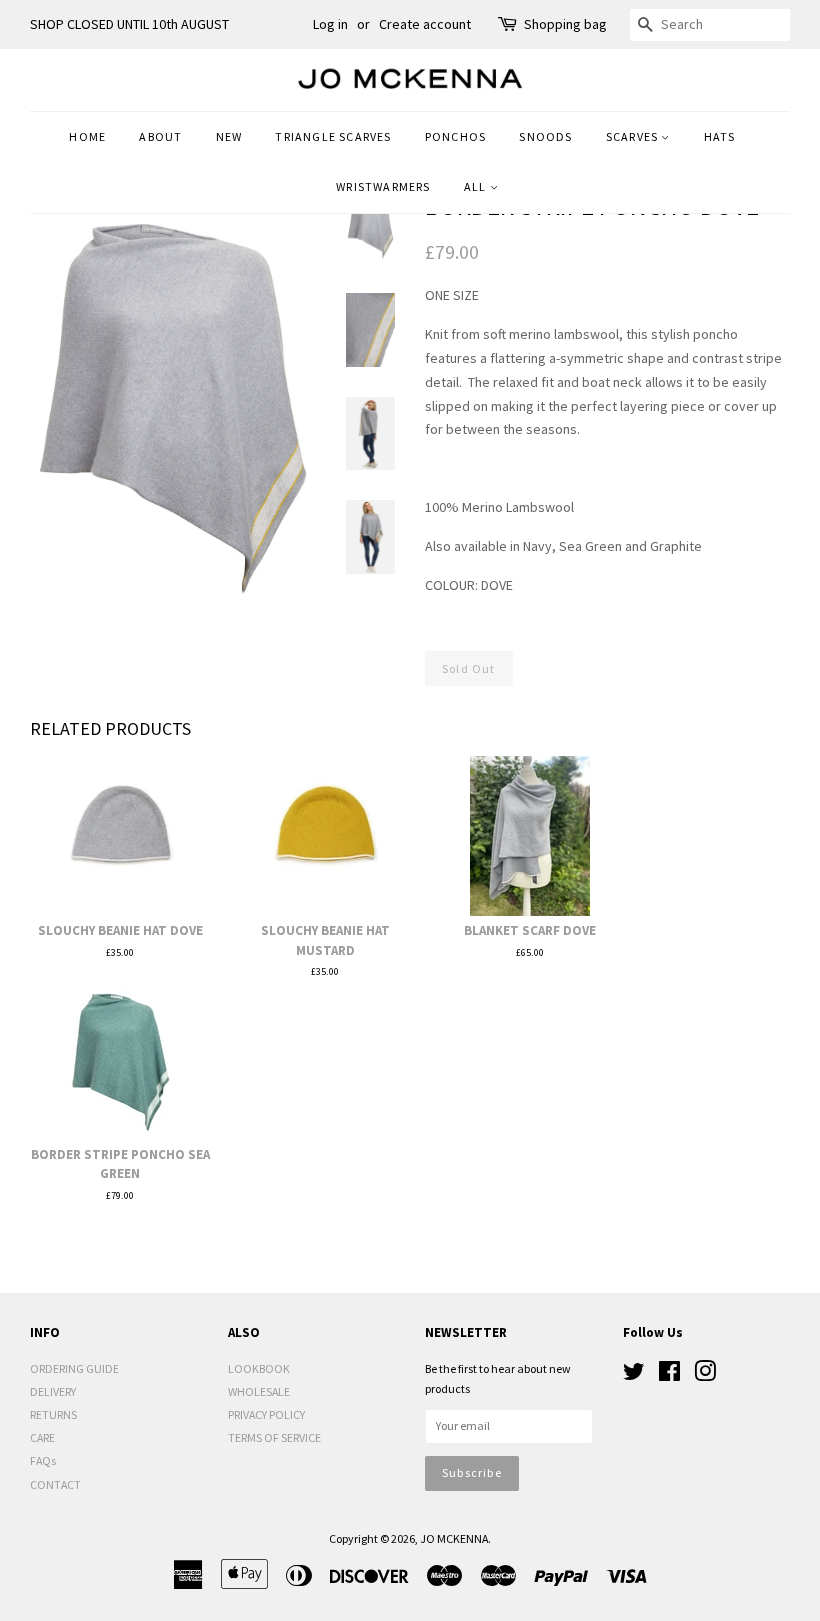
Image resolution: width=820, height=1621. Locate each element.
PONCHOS (455, 136)
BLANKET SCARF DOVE (530, 930)
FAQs (43, 1460)
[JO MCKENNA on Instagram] (705, 1375)
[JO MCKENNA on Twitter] (634, 1375)
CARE (42, 1437)
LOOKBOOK (259, 1368)
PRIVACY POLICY (266, 1414)
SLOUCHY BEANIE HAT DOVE (120, 930)
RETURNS (53, 1414)
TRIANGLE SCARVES (333, 136)
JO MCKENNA (454, 1538)
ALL (477, 186)
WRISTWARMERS (383, 186)
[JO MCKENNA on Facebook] (669, 1375)
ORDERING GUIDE (74, 1368)
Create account (425, 24)
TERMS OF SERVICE (274, 1437)
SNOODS (545, 136)
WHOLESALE (259, 1391)
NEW (229, 136)
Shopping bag (565, 24)
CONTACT (55, 1484)
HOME (87, 136)
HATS (720, 136)
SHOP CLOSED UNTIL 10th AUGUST (129, 24)
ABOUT (160, 136)
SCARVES (634, 136)
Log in (330, 24)
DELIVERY (53, 1391)
